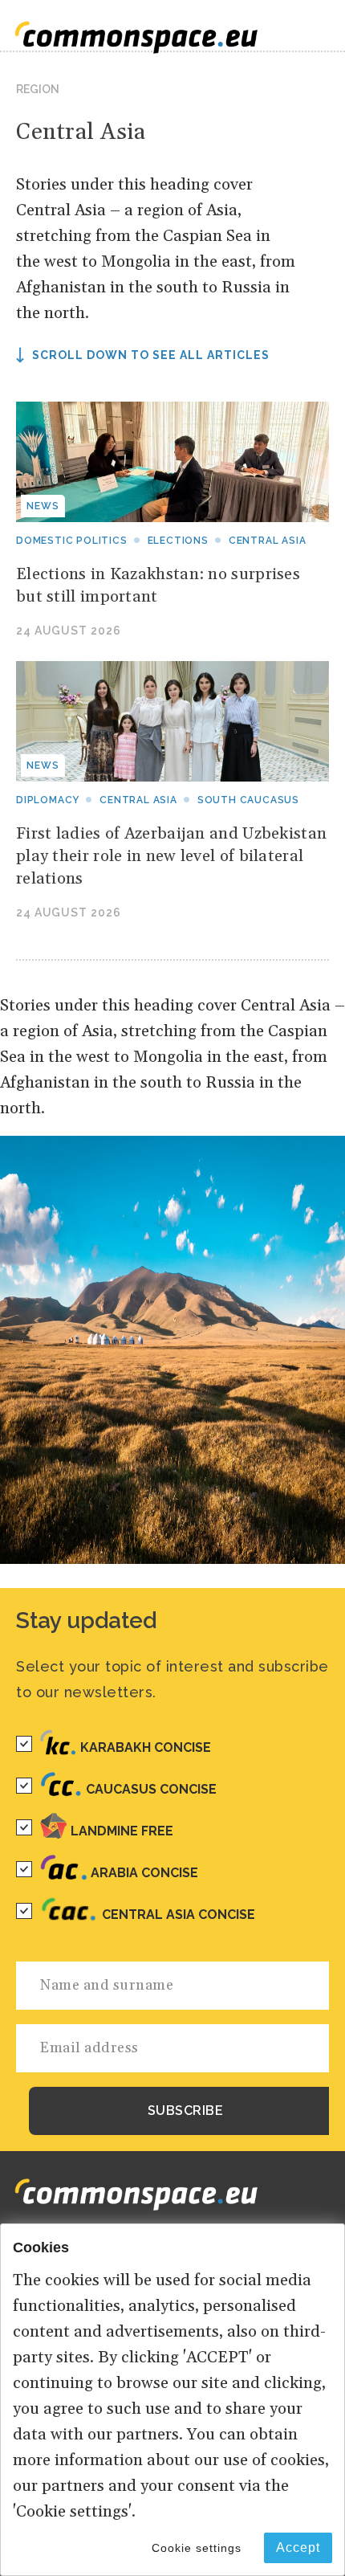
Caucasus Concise (151, 1789)
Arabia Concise (144, 1873)
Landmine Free (122, 1831)
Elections (178, 541)
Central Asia (268, 541)
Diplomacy (48, 800)
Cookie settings (197, 2548)
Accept (298, 2547)
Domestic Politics (72, 541)
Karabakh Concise (146, 1747)
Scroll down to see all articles (151, 355)
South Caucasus (248, 800)
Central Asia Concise (179, 1915)
